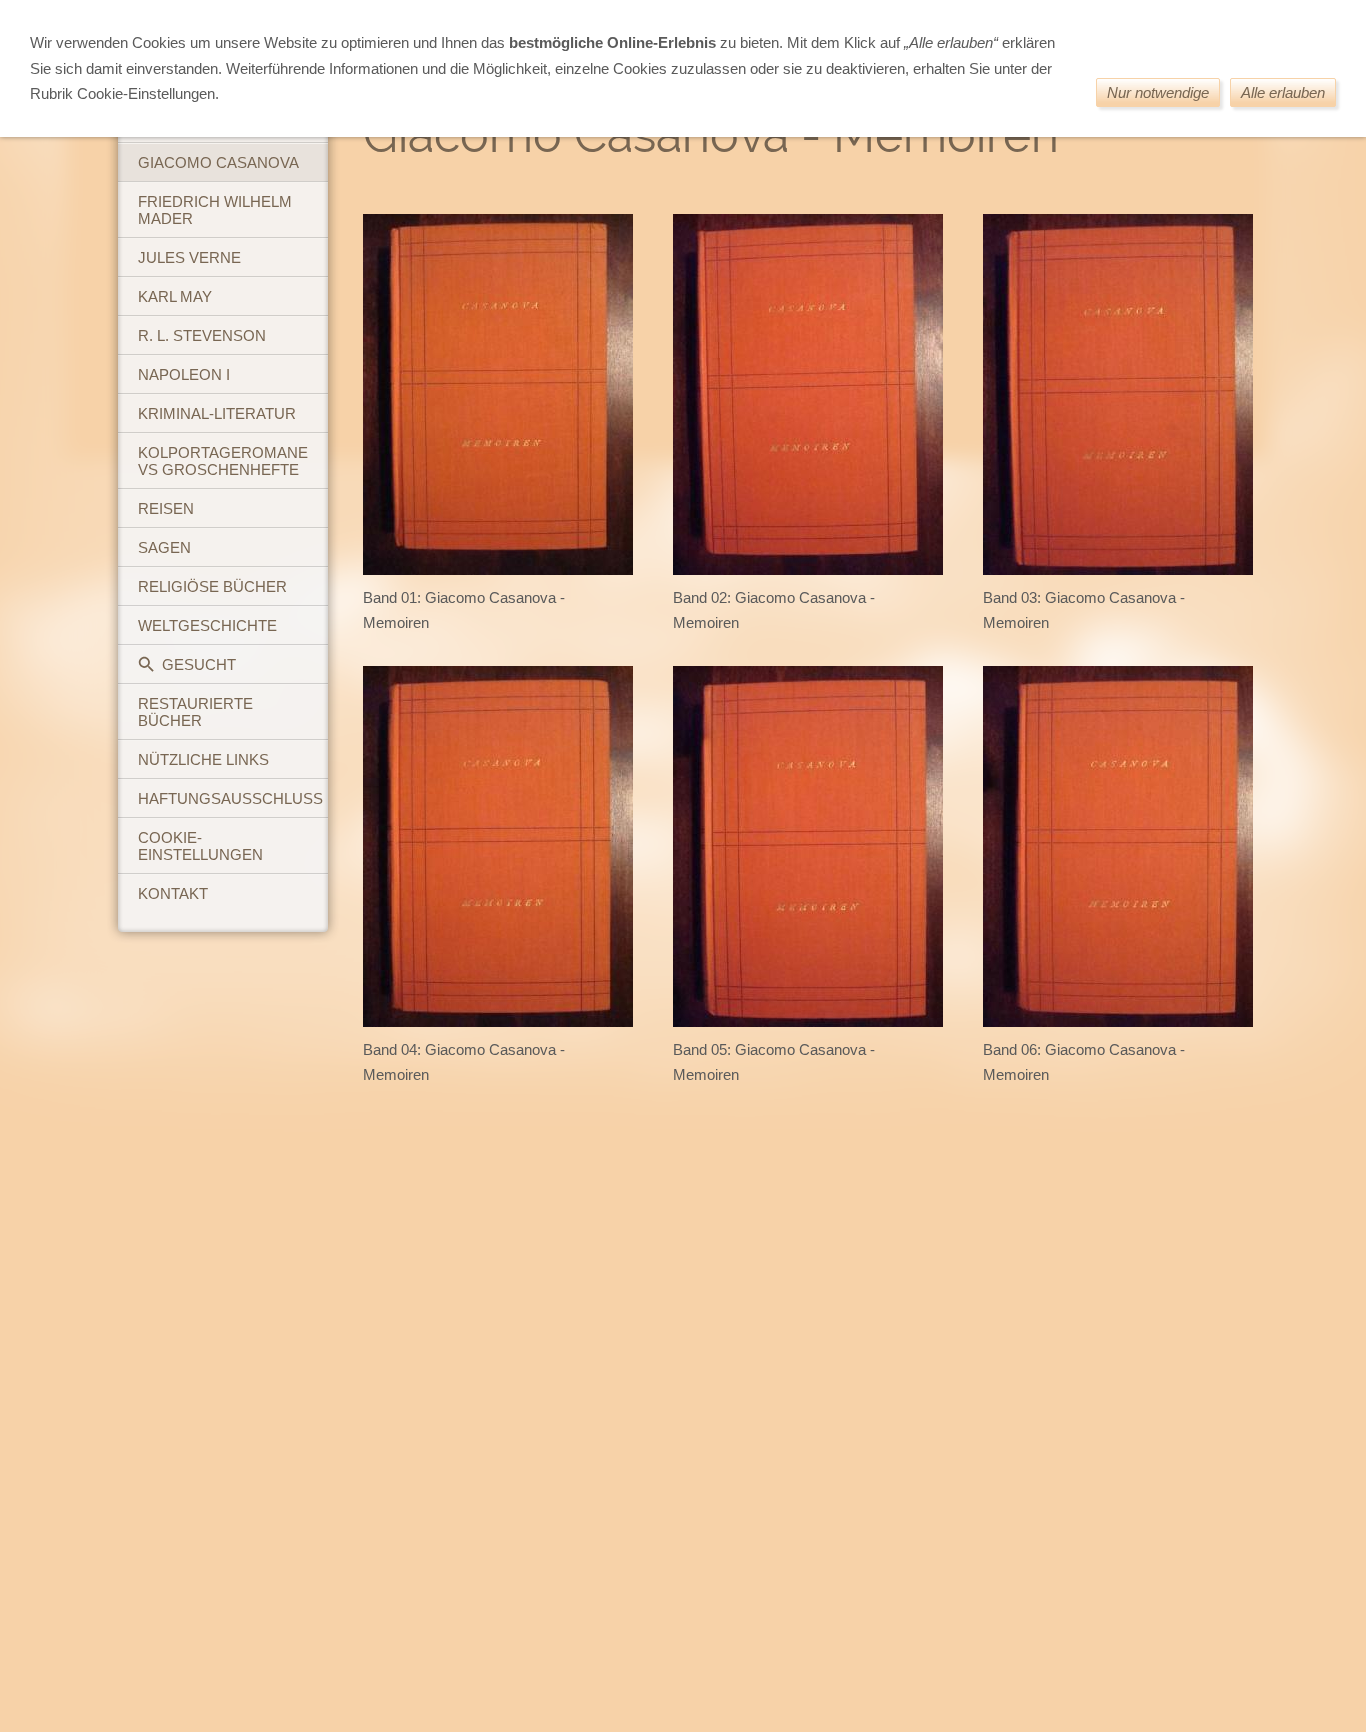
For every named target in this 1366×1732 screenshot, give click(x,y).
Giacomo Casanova (218, 162)
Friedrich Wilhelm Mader (215, 210)
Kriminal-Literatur (217, 413)
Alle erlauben (1283, 92)
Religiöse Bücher (212, 586)
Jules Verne (189, 257)
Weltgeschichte (207, 625)
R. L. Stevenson (202, 335)
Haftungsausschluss (230, 798)
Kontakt (173, 893)
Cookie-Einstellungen (200, 846)
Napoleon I (184, 374)
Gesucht (199, 664)
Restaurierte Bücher (195, 712)
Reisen (166, 508)
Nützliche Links (203, 759)
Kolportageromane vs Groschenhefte (223, 461)
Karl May (175, 296)
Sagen (164, 547)
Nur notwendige (1158, 92)
